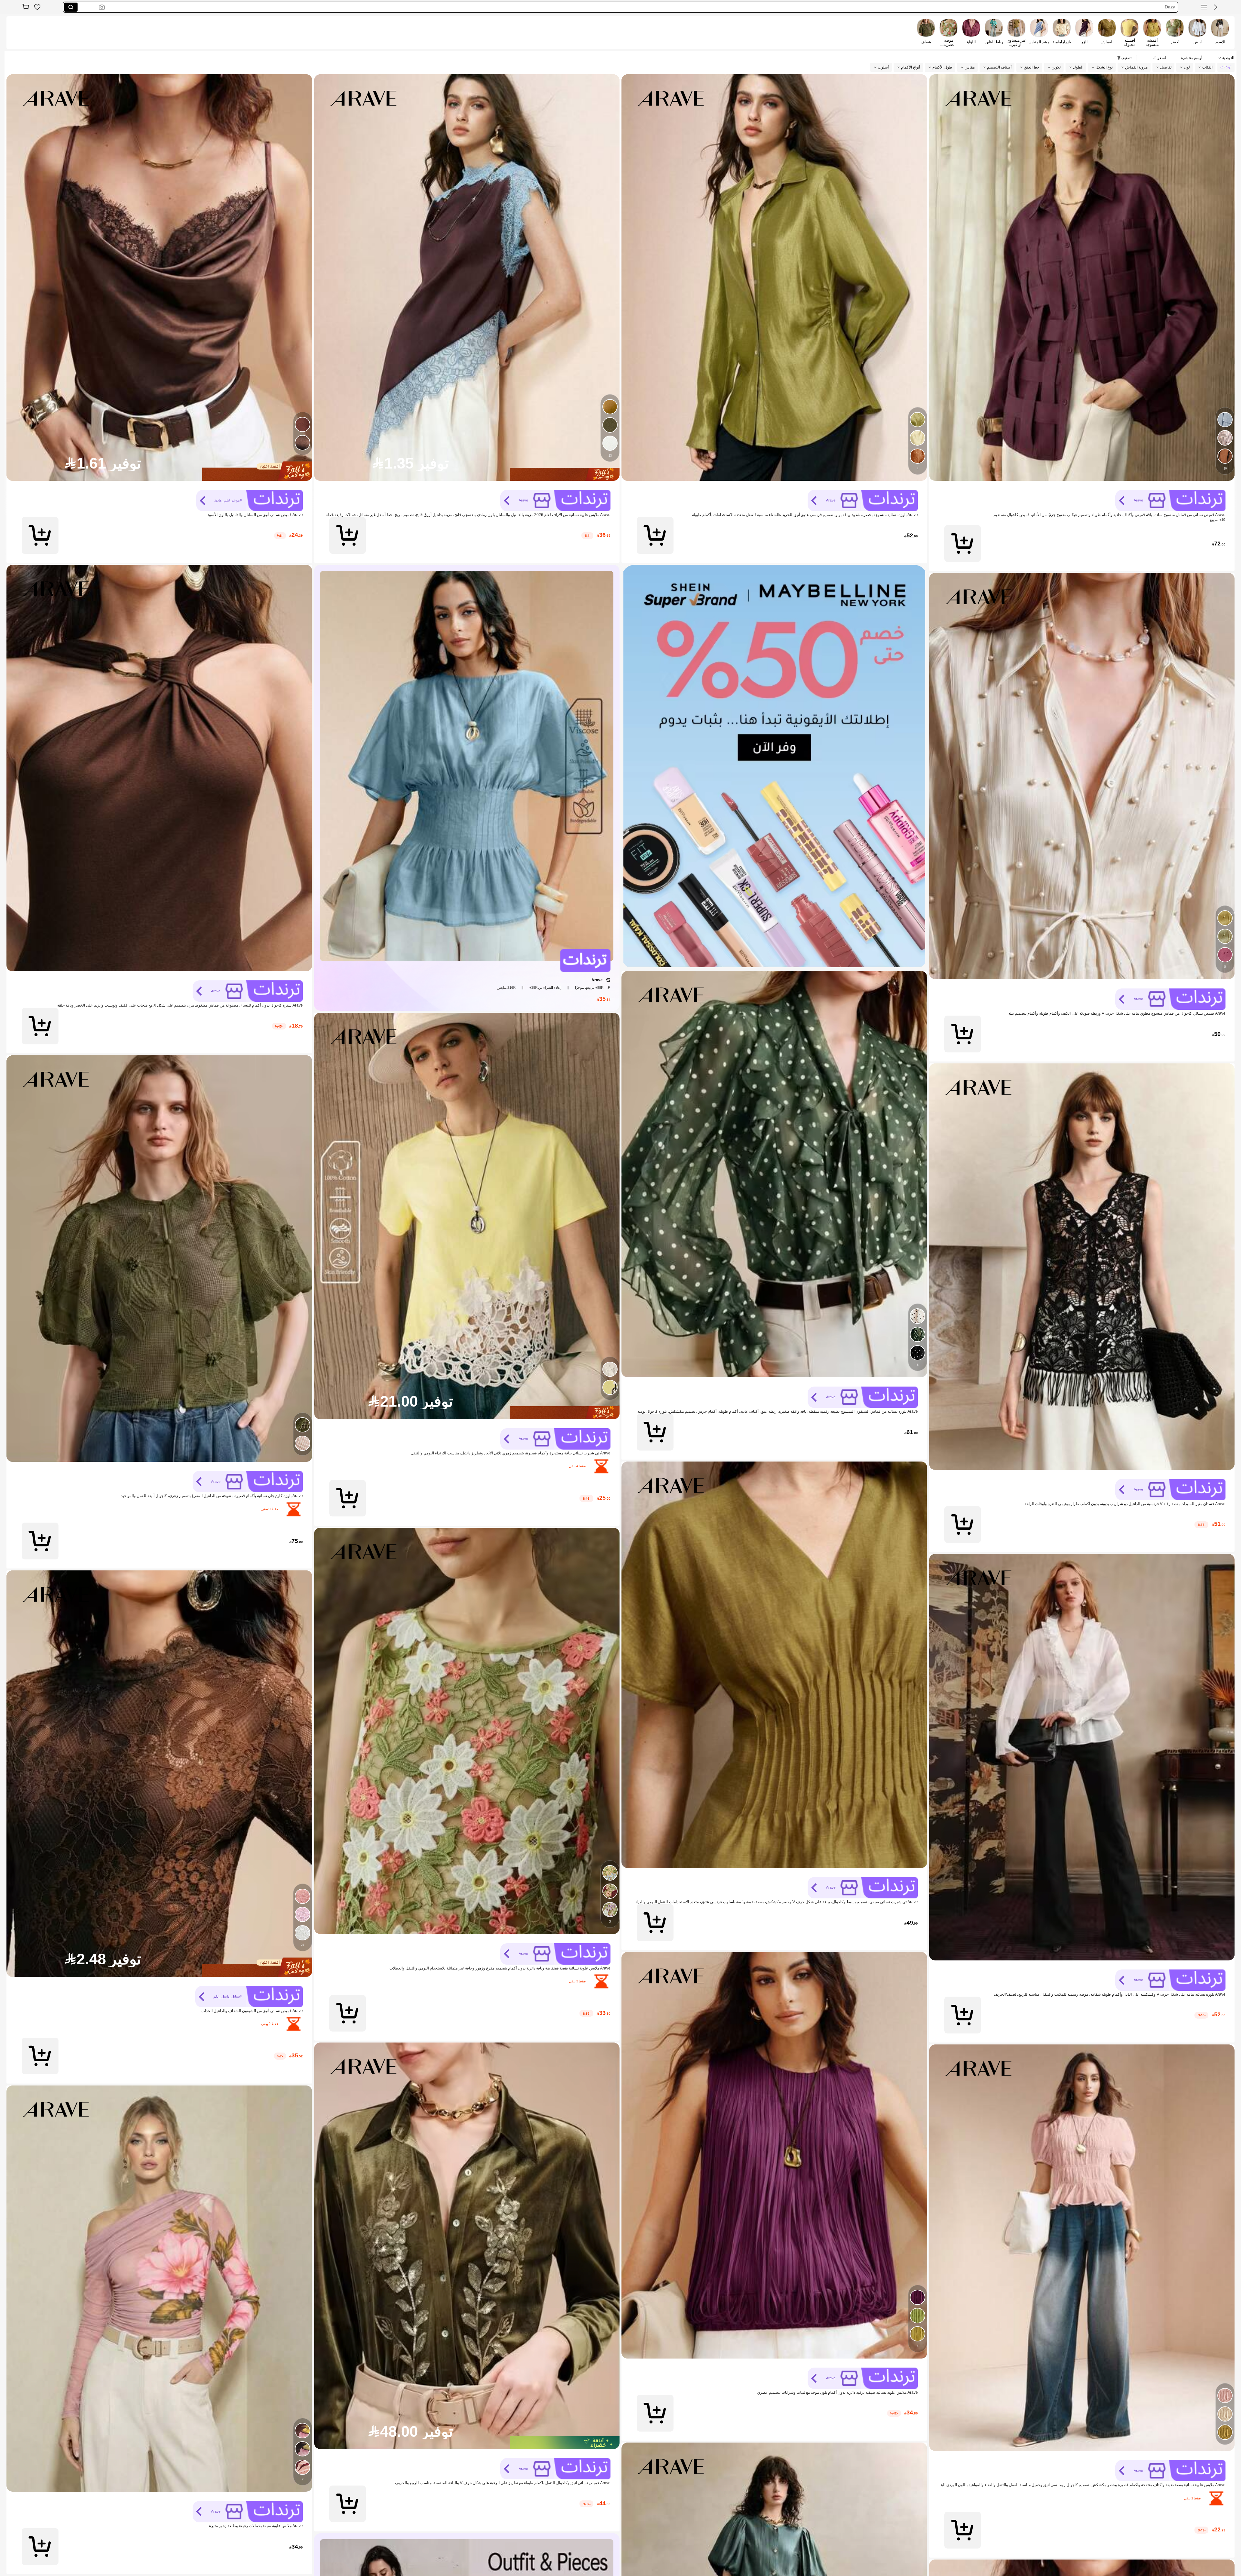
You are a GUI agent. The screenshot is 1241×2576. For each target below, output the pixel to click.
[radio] (1220, 32)
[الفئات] (1204, 7)
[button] (1215, 7)
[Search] (71, 7)
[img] (467, 474)
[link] (37, 7)
